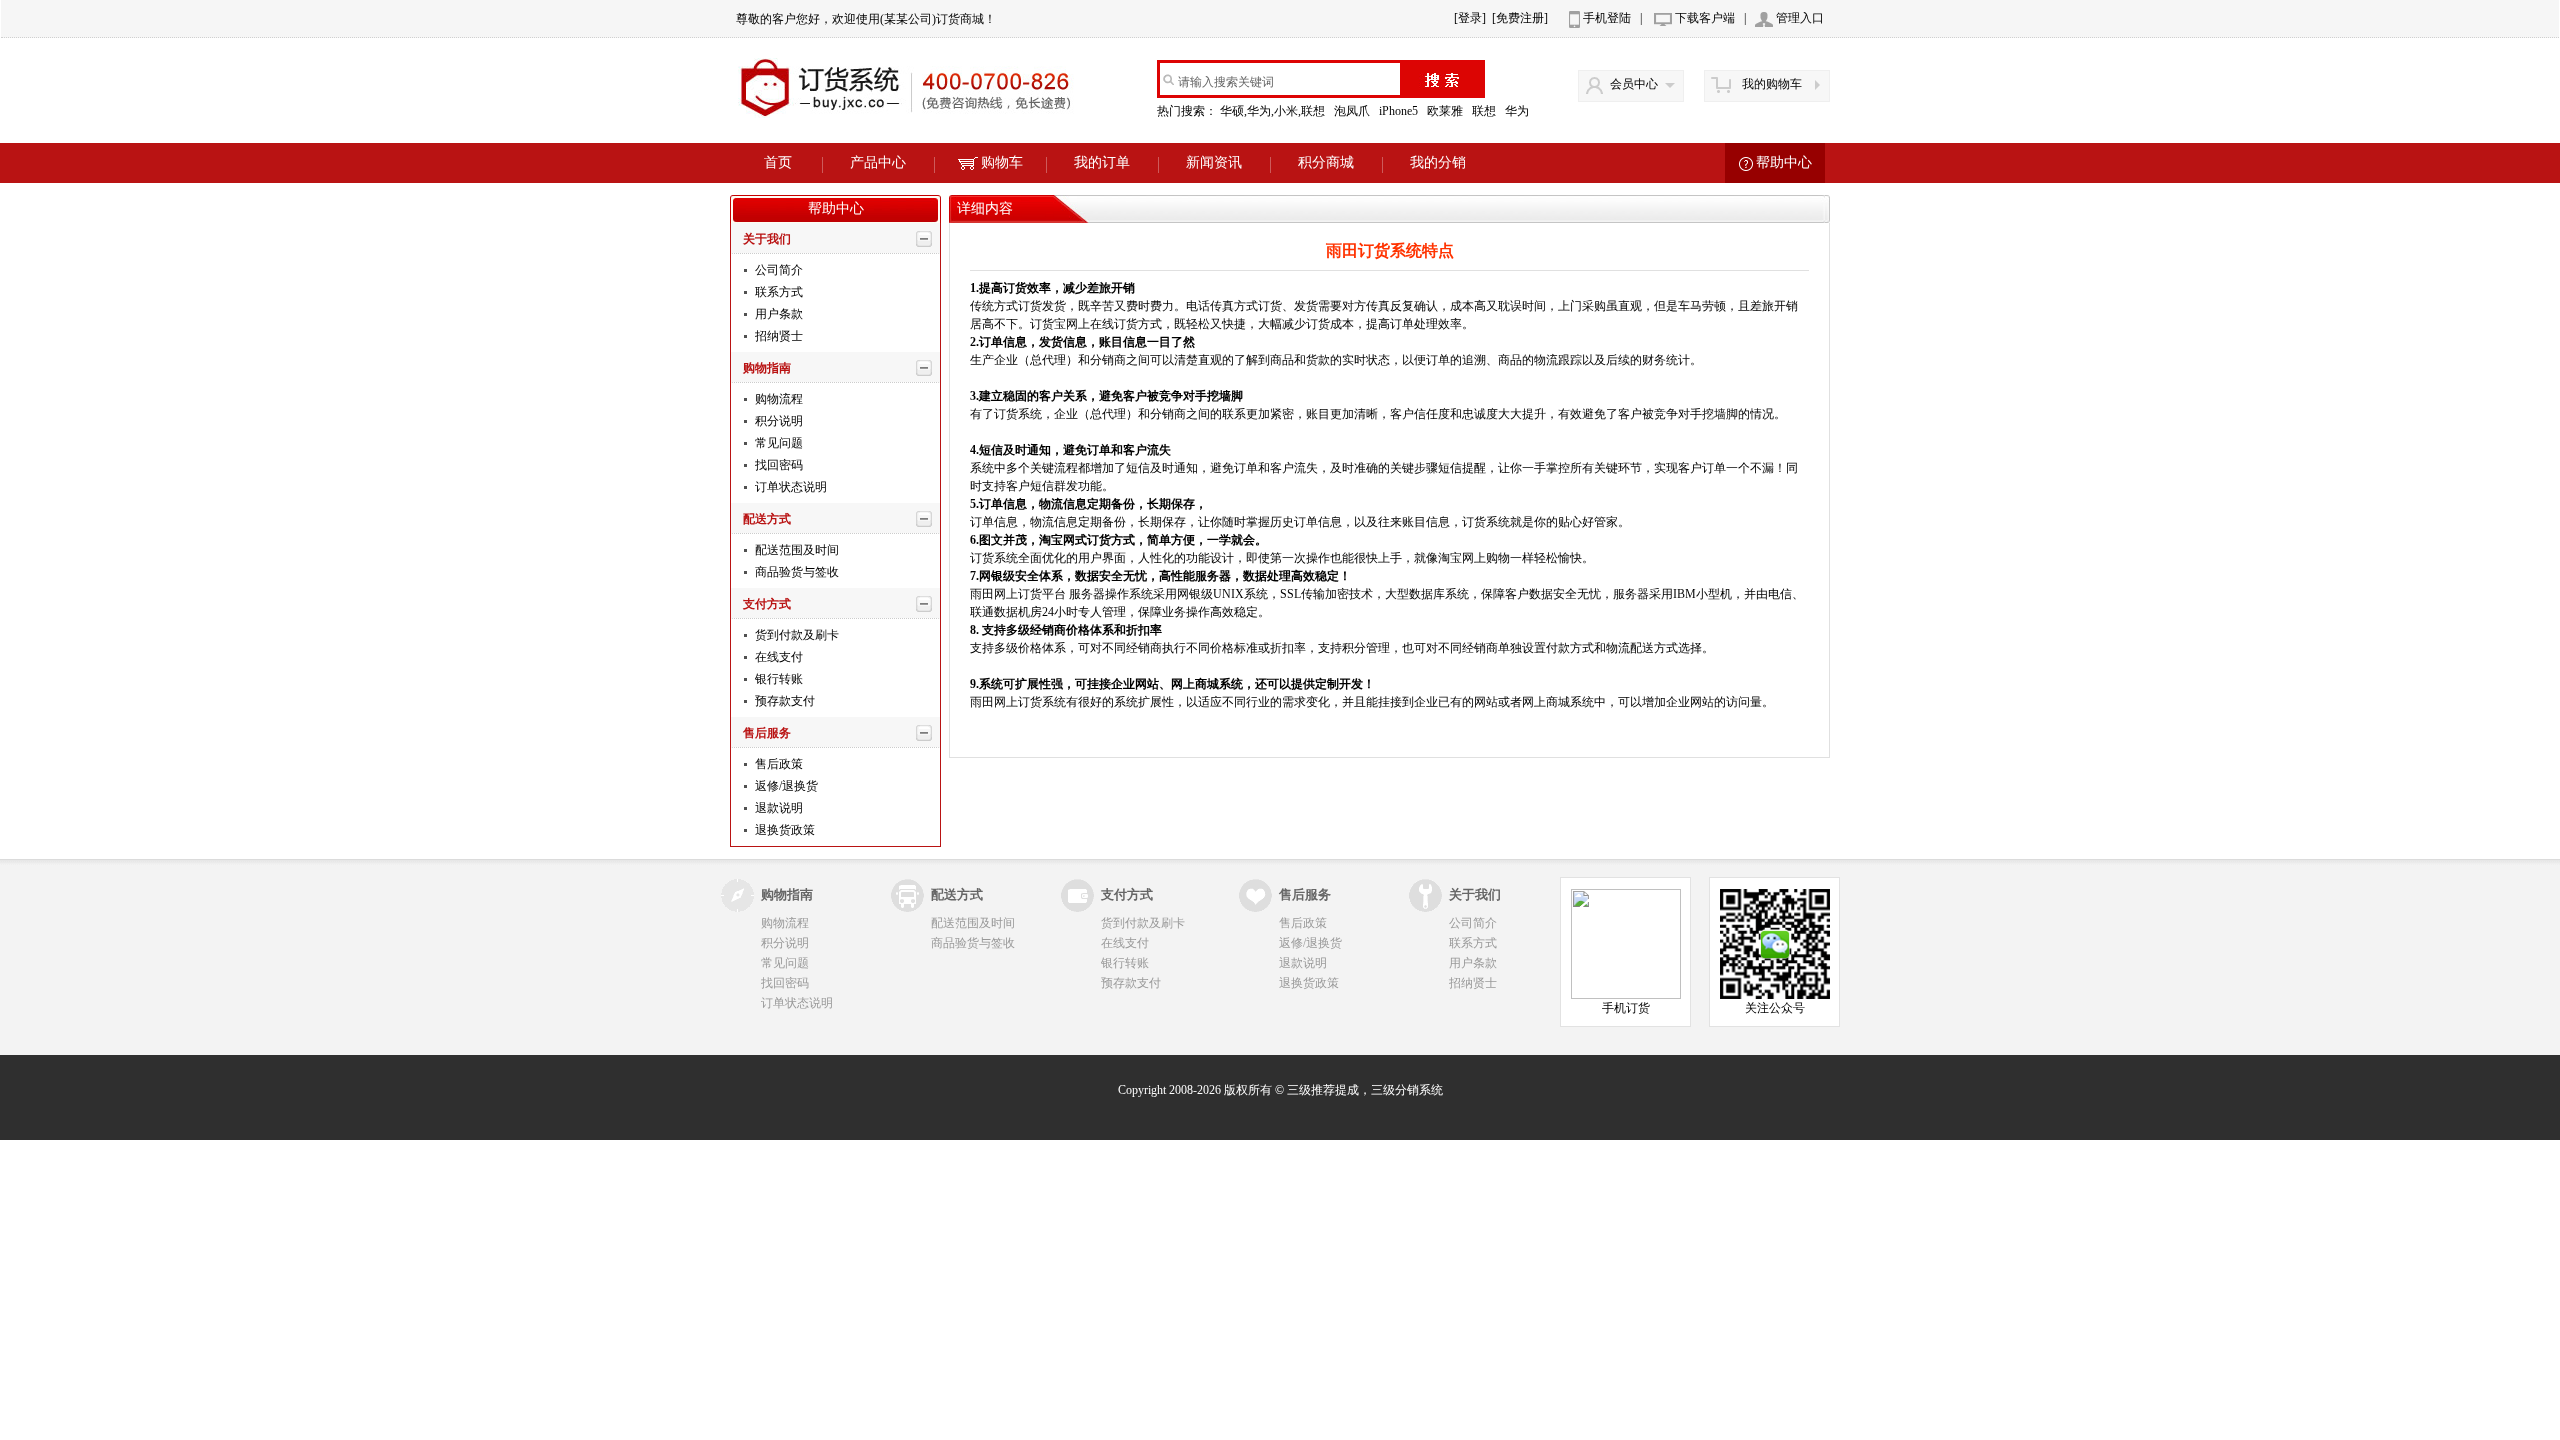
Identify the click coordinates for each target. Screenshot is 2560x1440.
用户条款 (777, 314)
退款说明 (777, 808)
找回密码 (777, 465)
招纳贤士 (777, 336)
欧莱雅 (1446, 111)
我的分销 (1438, 162)
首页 (778, 162)
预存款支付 (783, 701)
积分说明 (777, 421)
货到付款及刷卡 (795, 635)
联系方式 (777, 292)
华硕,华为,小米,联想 (1274, 111)
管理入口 (1800, 18)
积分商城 (1326, 162)
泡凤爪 (1353, 111)
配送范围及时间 (795, 550)
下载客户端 (1705, 18)
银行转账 (777, 679)
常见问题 (777, 443)
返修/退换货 (785, 786)
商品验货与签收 (795, 572)
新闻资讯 (1214, 162)
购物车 (1002, 162)
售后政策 (777, 764)
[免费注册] (1520, 18)
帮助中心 (1784, 162)
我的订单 (1102, 162)
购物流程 (777, 399)
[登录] (1470, 18)
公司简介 (777, 270)
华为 (1518, 111)
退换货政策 (783, 830)
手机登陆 (1607, 18)
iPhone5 (1400, 111)
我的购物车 (1772, 84)
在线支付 (777, 657)
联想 (1485, 111)
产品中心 (878, 162)
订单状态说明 (789, 487)
